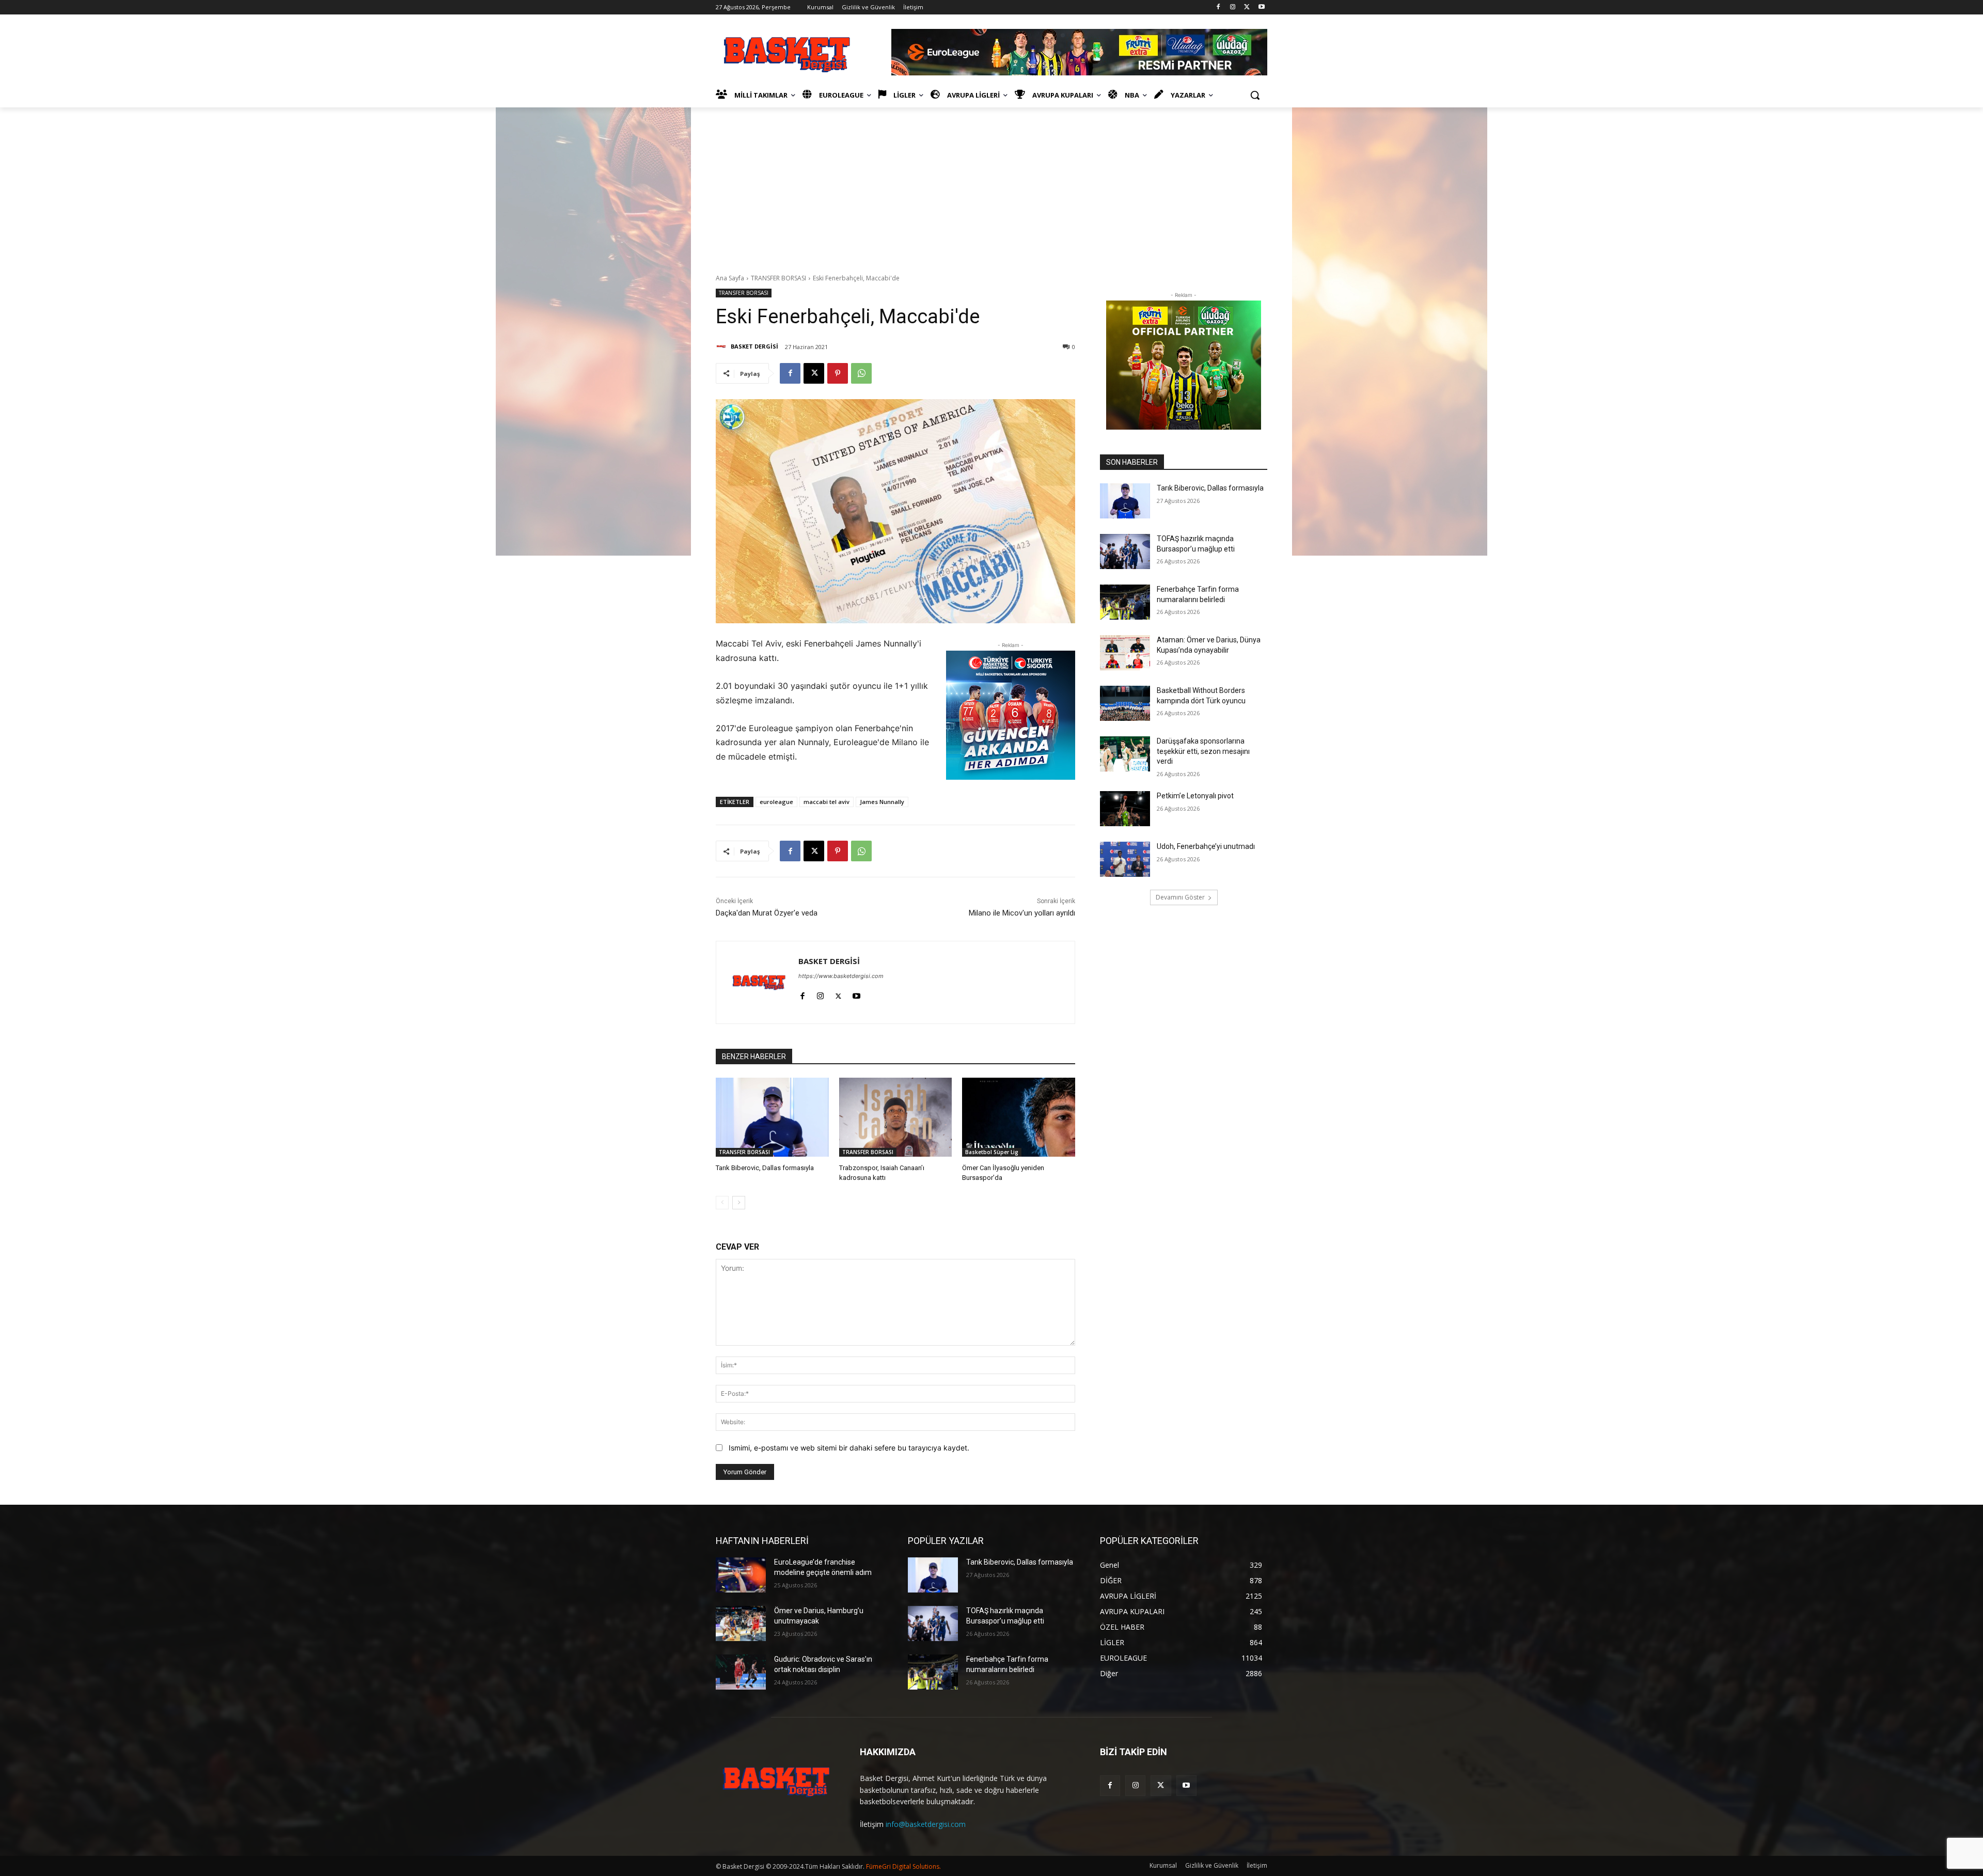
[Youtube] (1261, 7)
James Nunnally (882, 802)
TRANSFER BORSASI (778, 278)
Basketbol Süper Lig (992, 1152)
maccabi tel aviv (827, 802)
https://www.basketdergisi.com (841, 976)
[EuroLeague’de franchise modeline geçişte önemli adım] (741, 1575)
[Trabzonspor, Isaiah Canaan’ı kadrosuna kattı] (896, 1117)
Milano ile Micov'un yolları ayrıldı (1022, 913)
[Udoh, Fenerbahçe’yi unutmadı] (1125, 859)
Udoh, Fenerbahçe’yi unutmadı (1206, 846)
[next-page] (739, 1203)
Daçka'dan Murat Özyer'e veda (767, 913)
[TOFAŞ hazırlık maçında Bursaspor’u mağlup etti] (1125, 551)
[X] (1247, 7)
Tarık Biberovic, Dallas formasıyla (765, 1168)
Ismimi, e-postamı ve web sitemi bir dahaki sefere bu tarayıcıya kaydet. (849, 1448)
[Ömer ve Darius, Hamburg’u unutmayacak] (741, 1623)
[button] (1255, 95)
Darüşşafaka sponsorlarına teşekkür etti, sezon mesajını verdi (1203, 751)
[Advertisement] (991, 185)
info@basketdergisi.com (926, 1824)
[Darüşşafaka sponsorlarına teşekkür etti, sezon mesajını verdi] (1125, 754)
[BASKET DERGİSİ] (722, 346)
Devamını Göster (1180, 897)
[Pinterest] (838, 373)
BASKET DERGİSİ (754, 346)
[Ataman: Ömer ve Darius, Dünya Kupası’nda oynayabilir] (1125, 653)
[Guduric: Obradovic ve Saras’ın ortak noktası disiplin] (741, 1672)
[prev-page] (722, 1203)
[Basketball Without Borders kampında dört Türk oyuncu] (1125, 703)
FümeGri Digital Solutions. (903, 1866)
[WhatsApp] (861, 373)
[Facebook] (1218, 7)
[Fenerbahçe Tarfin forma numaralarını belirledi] (1125, 602)
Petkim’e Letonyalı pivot (1195, 796)
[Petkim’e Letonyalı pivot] (1125, 809)
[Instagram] (1233, 7)
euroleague (776, 802)
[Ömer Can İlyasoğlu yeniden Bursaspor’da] (1019, 1117)
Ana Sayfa (730, 278)
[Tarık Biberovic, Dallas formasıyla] (772, 1117)
